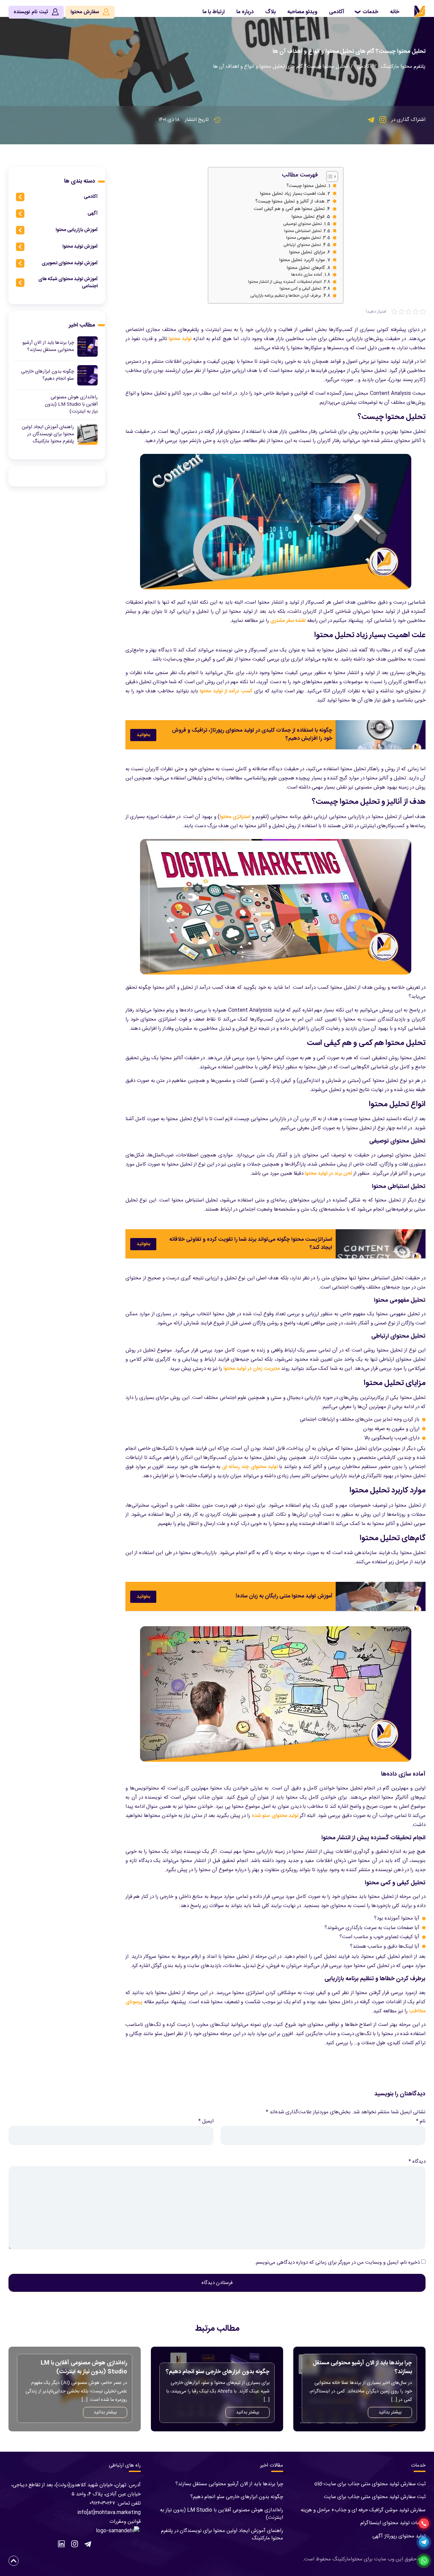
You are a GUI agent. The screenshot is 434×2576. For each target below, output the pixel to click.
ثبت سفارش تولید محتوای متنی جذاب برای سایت (375, 2497)
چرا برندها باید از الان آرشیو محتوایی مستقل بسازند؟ (229, 2484)
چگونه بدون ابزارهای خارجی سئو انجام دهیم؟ (237, 2497)
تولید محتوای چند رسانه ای (250, 1467)
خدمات (370, 12)
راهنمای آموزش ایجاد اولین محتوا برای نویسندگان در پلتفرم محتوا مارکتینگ (222, 2535)
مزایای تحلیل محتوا (307, 253)
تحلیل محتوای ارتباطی (302, 245)
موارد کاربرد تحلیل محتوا (302, 260)
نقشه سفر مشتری (288, 621)
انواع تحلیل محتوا (308, 217)
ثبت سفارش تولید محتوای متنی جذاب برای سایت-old (370, 2484)
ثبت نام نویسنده (32, 12)
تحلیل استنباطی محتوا (303, 231)
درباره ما (245, 12)
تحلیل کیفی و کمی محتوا (300, 289)
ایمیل (206, 2121)
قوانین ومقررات (125, 2522)
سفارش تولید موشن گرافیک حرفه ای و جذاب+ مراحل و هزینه (363, 2510)
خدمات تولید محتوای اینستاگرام (393, 2523)
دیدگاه (417, 2162)
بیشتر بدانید (390, 2412)
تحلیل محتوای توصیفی (302, 224)
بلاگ (270, 12)
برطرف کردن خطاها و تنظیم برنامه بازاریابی (286, 296)
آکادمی (337, 12)
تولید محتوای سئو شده (275, 1816)
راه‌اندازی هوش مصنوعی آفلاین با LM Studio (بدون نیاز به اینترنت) (222, 2514)
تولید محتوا (180, 339)
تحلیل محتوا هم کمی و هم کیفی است (289, 209)
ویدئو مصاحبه (302, 12)
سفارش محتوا (85, 12)
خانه (395, 12)
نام (421, 2121)
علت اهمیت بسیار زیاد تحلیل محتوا (293, 194)
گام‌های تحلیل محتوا (306, 268)
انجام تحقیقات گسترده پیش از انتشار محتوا (285, 282)
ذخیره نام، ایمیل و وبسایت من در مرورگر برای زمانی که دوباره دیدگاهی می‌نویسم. (337, 2263)
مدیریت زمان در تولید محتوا (252, 1369)
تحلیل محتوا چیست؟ (306, 186)
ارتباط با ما (214, 12)
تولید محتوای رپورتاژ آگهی (399, 2536)
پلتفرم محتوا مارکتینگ (403, 67)
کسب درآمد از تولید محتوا (226, 691)
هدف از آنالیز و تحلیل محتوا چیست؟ (290, 202)
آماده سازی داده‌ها (307, 275)
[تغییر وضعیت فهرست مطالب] (329, 176)
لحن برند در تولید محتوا (328, 1174)
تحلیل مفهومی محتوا (303, 238)
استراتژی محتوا (235, 817)
